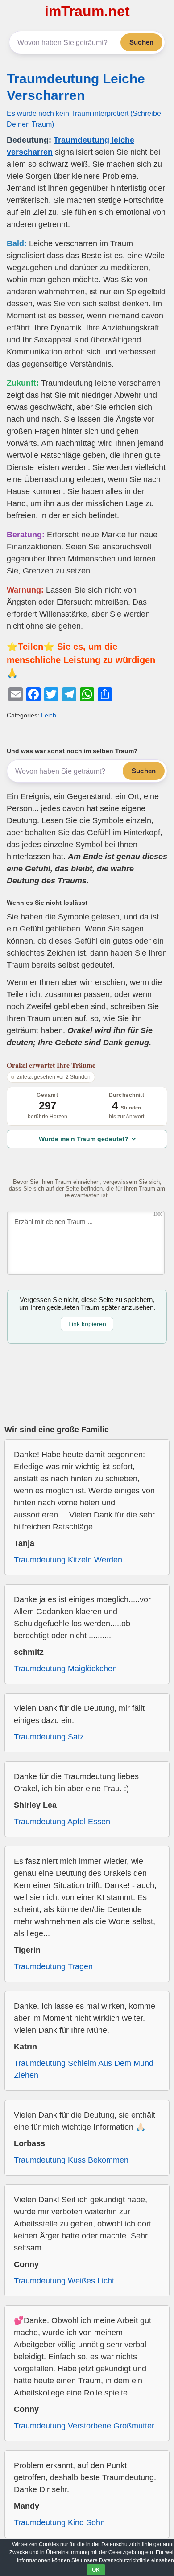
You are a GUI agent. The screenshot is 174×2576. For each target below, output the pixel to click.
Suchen (141, 42)
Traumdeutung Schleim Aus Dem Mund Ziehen (84, 2069)
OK (96, 2570)
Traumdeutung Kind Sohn (59, 2522)
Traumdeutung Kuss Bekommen (71, 2160)
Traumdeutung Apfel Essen (62, 1822)
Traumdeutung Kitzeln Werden (68, 1560)
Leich (49, 715)
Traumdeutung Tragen (53, 1966)
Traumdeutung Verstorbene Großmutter (84, 2426)
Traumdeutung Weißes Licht (64, 2281)
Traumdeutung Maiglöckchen (65, 1669)
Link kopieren (87, 1324)
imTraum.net (87, 11)
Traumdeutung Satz (49, 1737)
